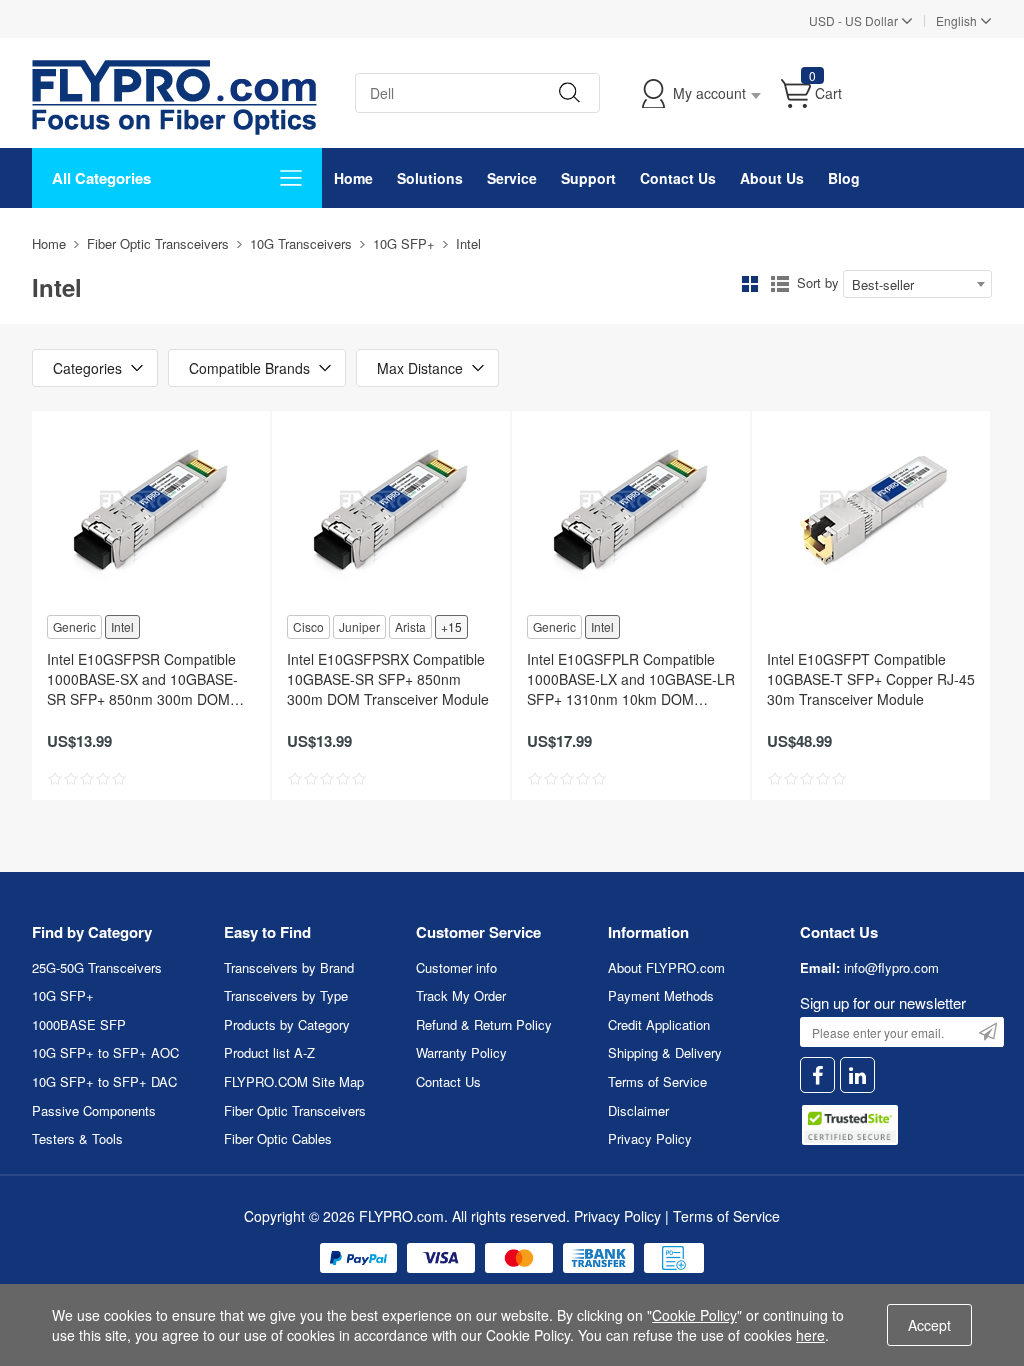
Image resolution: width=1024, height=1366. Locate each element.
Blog (844, 178)
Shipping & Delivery (665, 1052)
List (780, 284)
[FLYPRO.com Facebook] (817, 1075)
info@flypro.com (891, 967)
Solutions (430, 178)
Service (512, 178)
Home (353, 178)
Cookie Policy (694, 1315)
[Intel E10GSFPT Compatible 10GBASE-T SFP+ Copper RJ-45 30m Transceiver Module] (871, 511)
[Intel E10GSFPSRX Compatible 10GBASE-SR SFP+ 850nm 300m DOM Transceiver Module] (391, 511)
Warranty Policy (461, 1052)
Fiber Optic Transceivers (158, 243)
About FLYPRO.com (666, 967)
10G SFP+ (404, 243)
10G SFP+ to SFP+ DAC (104, 1081)
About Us (772, 178)
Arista (410, 626)
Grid (750, 284)
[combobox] (917, 284)
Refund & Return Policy (484, 1024)
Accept (929, 1325)
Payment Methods (661, 995)
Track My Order (461, 995)
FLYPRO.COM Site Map (294, 1081)
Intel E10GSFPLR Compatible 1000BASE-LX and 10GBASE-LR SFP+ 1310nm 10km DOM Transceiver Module (631, 679)
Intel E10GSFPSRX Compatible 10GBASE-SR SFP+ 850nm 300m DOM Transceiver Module (388, 679)
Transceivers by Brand (289, 967)
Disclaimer (638, 1110)
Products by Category (287, 1024)
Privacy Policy (650, 1138)
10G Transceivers (301, 243)
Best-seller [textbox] (883, 284)
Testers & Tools (77, 1138)
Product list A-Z (269, 1052)
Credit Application (659, 1024)
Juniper (359, 626)
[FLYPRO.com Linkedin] (857, 1075)
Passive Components (94, 1110)
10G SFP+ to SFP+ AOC (105, 1052)
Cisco (308, 626)
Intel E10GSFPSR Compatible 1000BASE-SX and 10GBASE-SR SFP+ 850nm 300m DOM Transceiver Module (142, 679)
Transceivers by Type (286, 995)
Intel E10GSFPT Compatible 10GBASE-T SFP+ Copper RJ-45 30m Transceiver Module (871, 679)
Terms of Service (657, 1081)
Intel (122, 626)
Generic (74, 626)
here (810, 1335)
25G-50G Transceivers (97, 967)
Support (588, 178)
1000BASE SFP (79, 1024)
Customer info (456, 967)
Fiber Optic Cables (278, 1138)
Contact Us (678, 178)
